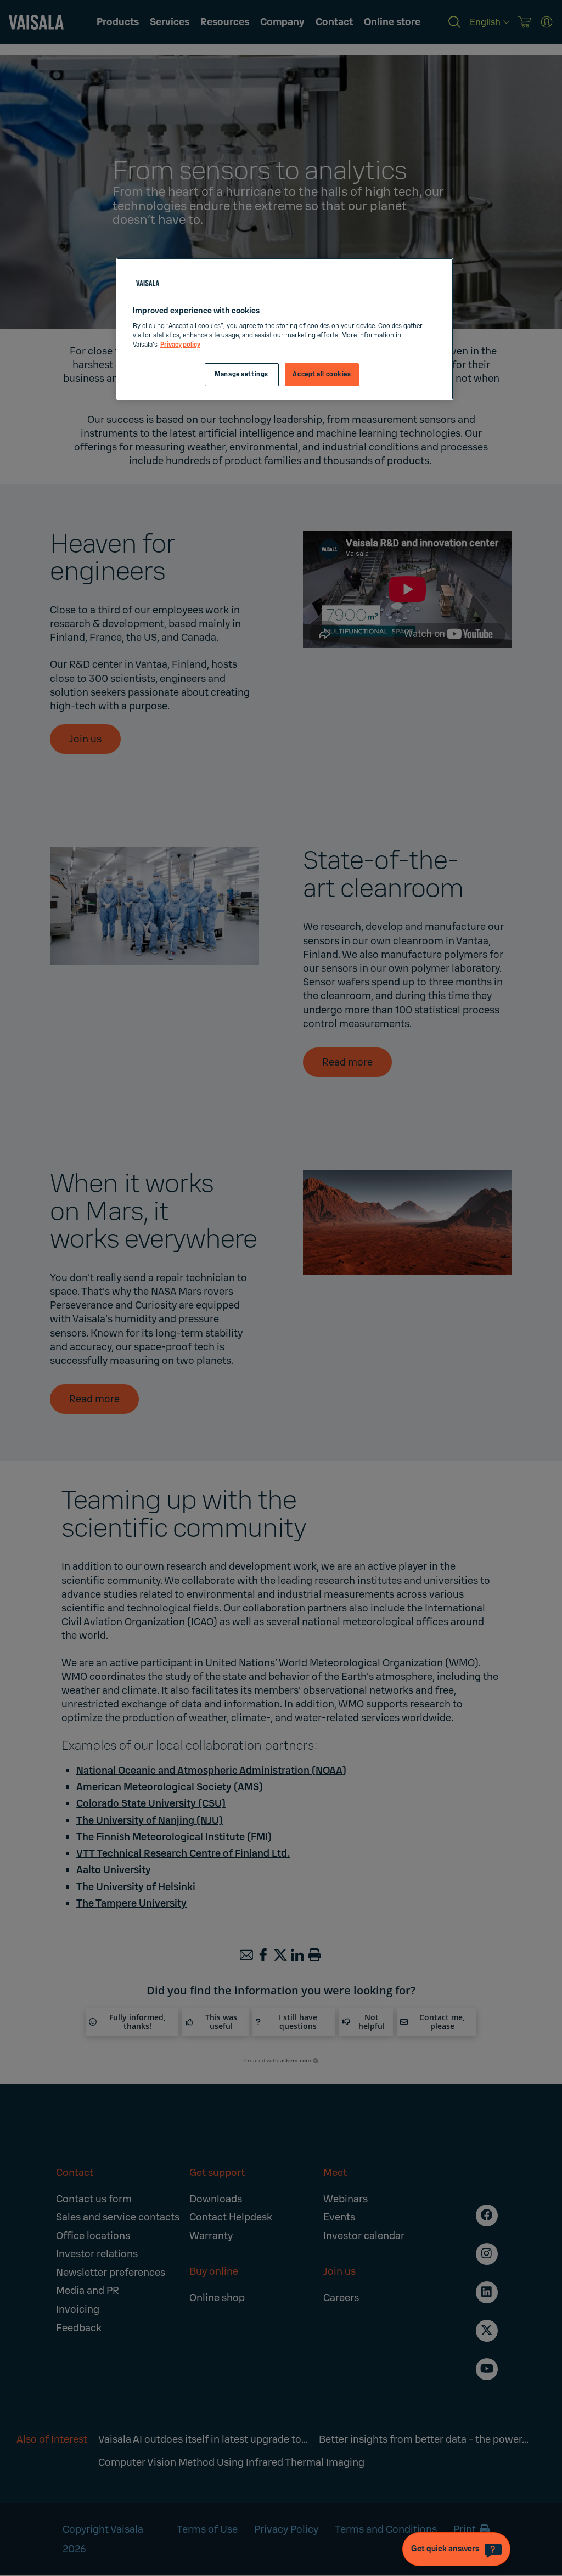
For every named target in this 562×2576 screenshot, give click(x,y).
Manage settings (241, 374)
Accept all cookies (322, 374)
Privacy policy (180, 345)
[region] (285, 329)
